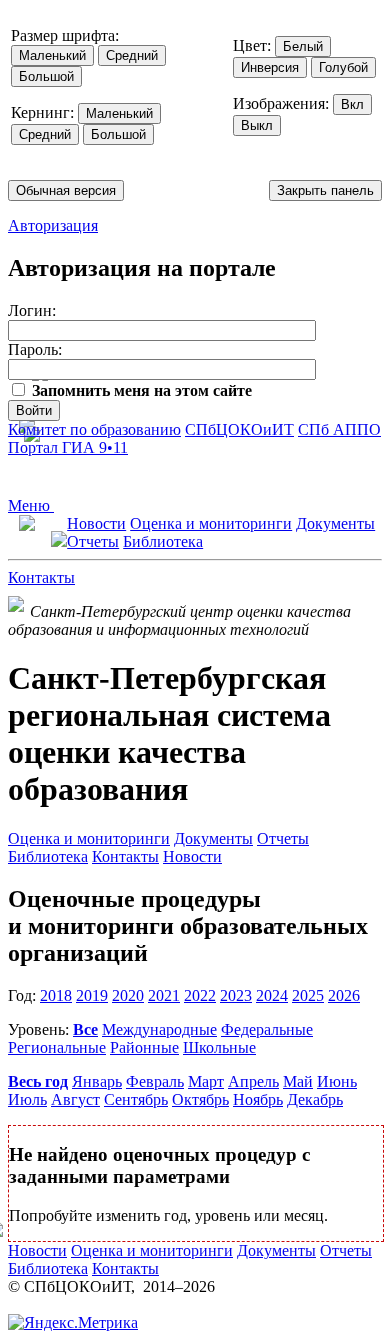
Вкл (352, 104)
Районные (144, 1047)
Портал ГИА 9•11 (68, 447)
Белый (303, 46)
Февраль (155, 1081)
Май (298, 1081)
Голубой (343, 67)
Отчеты (93, 541)
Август (75, 1099)
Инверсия (270, 67)
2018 (56, 995)
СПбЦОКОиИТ (239, 429)
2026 (344, 995)
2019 (92, 995)
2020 (128, 995)
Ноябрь (258, 1099)
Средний (132, 55)
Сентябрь (136, 1099)
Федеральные (267, 1029)
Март (206, 1081)
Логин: (32, 310)
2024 (272, 995)
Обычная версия (66, 190)
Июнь (337, 1081)
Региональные (57, 1047)
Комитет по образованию (94, 429)
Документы (335, 523)
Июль (27, 1099)
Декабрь (315, 1099)
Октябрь (200, 1099)
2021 (164, 995)
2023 (236, 995)
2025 (308, 995)
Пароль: (35, 349)
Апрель (253, 1081)
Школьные (219, 1047)
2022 (200, 995)
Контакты (41, 577)
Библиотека (163, 541)
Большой (46, 76)
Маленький (52, 55)
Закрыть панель (325, 190)
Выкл (257, 125)
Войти (34, 410)
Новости (96, 523)
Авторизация (53, 225)
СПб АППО (339, 429)
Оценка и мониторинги (211, 523)
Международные (159, 1029)
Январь (97, 1081)
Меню (31, 505)
